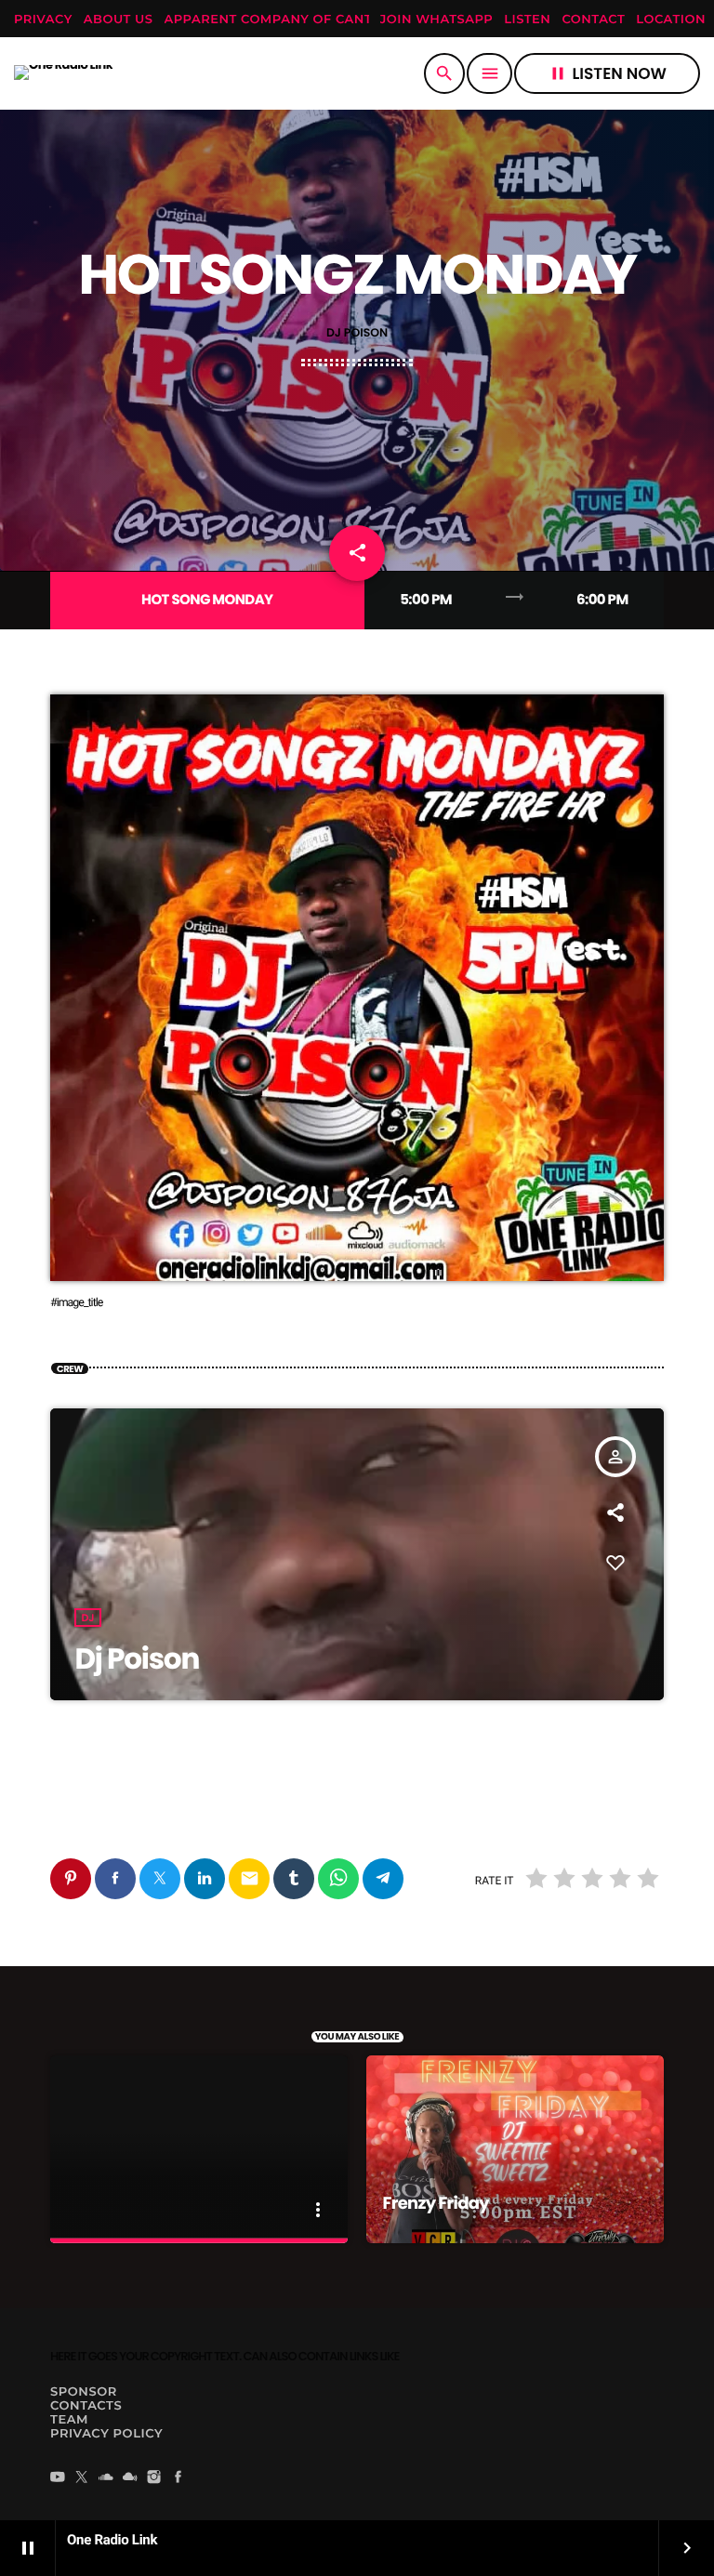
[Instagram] (154, 2478)
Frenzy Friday (436, 2204)
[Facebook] (178, 2478)
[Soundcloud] (106, 2478)
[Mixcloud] (130, 2478)
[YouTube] (58, 2478)
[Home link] (63, 73)
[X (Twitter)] (82, 2478)
